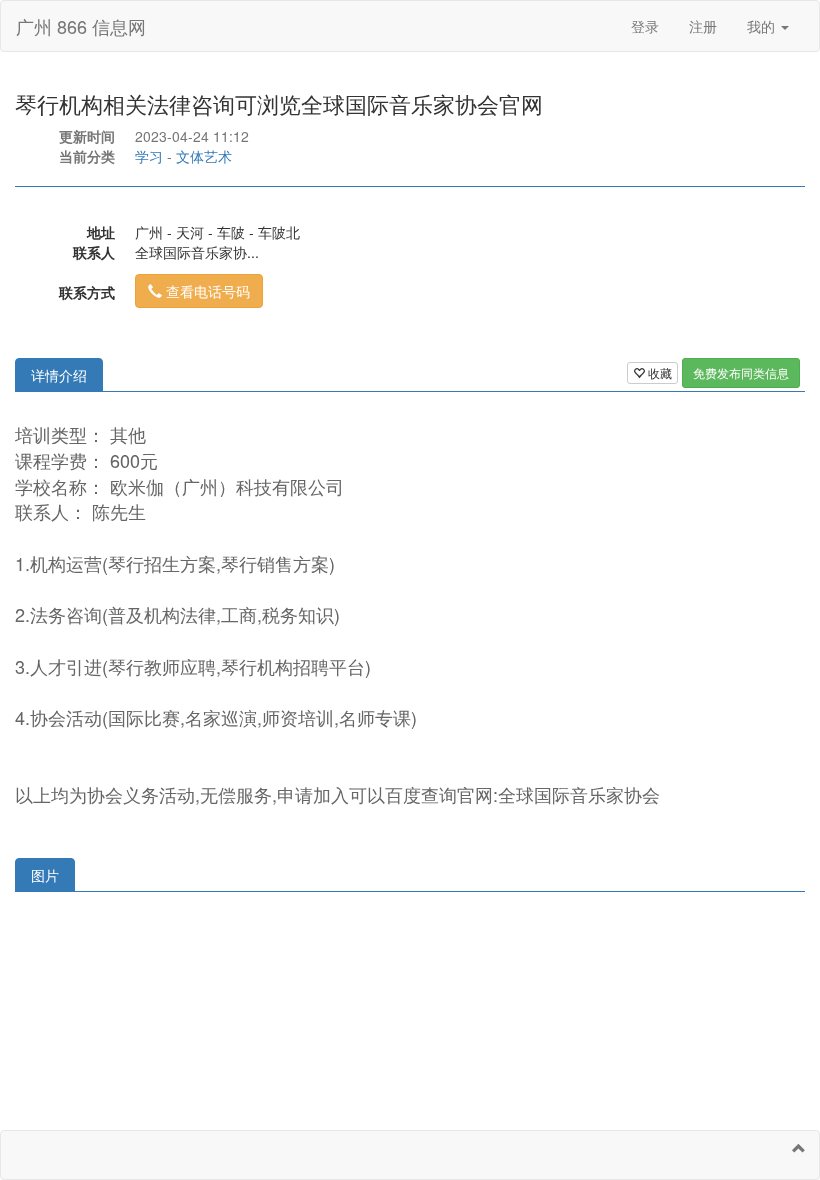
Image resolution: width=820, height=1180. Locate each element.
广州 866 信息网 (81, 26)
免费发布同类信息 (741, 372)
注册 (703, 26)
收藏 (658, 372)
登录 (645, 26)
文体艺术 (204, 156)
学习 (149, 156)
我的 (763, 26)
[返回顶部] (799, 1148)
